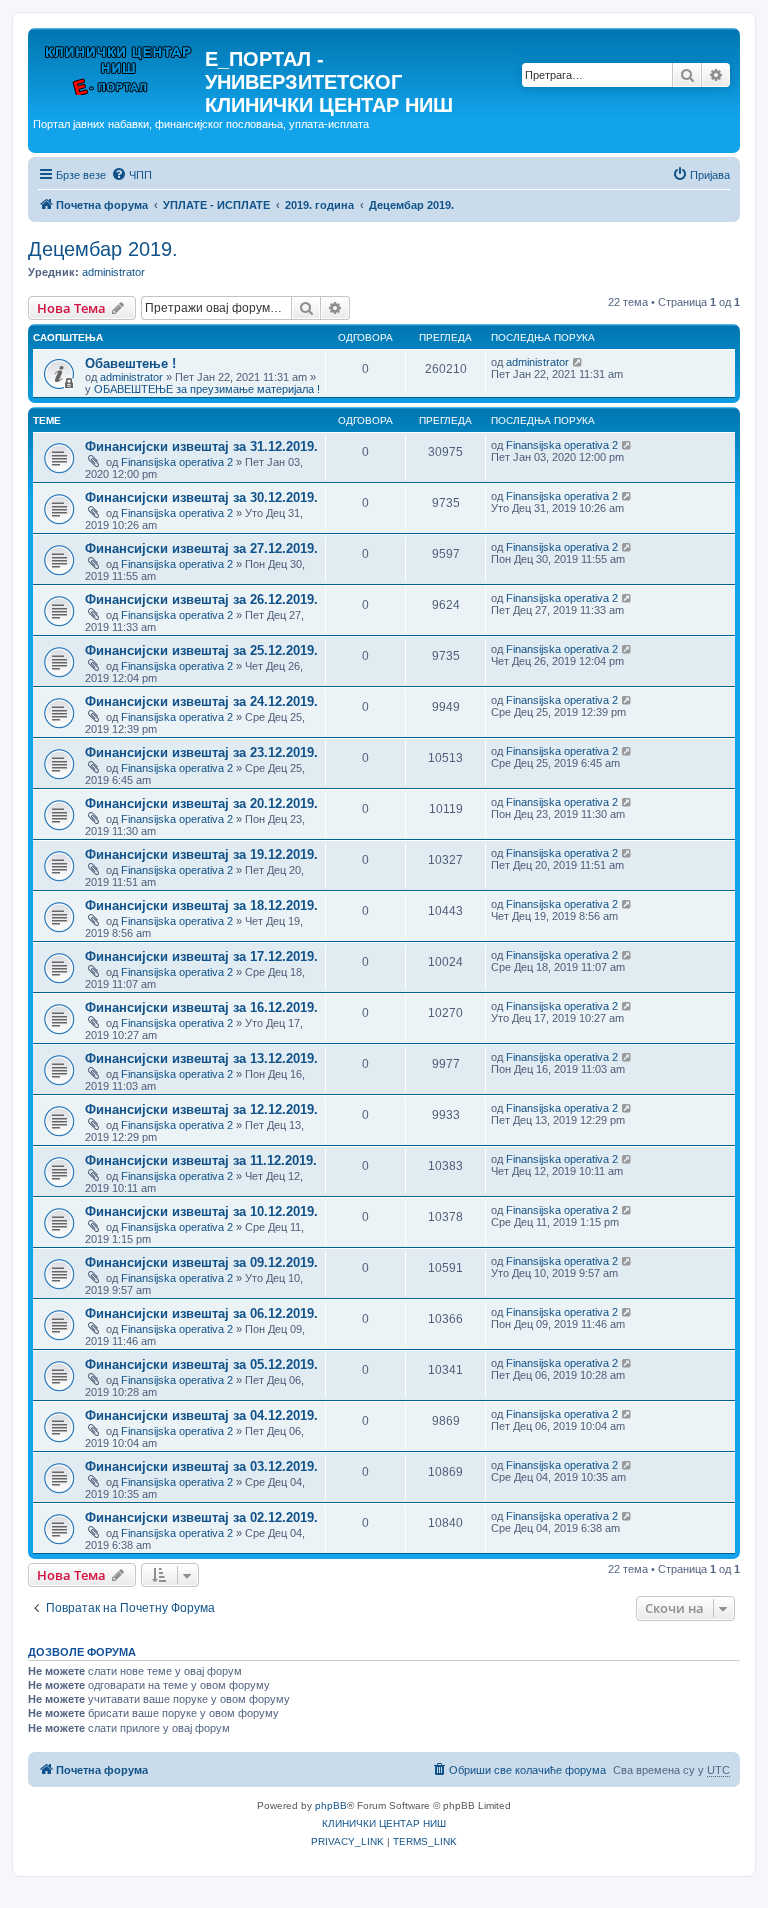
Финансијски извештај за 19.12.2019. (201, 854)
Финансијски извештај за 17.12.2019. (201, 956)
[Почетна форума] (119, 65)
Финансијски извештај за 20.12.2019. (201, 803)
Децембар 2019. (103, 249)
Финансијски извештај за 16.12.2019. (201, 1007)
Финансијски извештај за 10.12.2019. (201, 1211)
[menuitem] (131, 175)
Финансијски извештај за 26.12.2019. (201, 599)
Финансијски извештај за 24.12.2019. (201, 701)
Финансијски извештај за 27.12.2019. (201, 548)
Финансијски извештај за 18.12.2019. (201, 905)
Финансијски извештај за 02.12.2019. (201, 1517)
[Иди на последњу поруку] (578, 362)
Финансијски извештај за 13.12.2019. (201, 1058)
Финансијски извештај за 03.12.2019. (201, 1466)
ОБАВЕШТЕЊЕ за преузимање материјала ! (207, 389)
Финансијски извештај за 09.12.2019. (201, 1262)
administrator (113, 272)
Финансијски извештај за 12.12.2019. (201, 1109)
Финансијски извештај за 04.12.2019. (201, 1415)
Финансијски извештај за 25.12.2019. (201, 650)
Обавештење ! (130, 363)
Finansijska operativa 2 (177, 462)
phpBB (331, 1805)
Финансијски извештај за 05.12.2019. (201, 1364)
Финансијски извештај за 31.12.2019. (201, 446)
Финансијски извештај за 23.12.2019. (201, 752)
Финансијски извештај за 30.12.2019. (201, 497)
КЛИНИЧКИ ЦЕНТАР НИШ (384, 1823)
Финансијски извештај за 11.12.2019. (201, 1160)
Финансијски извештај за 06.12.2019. (201, 1313)
